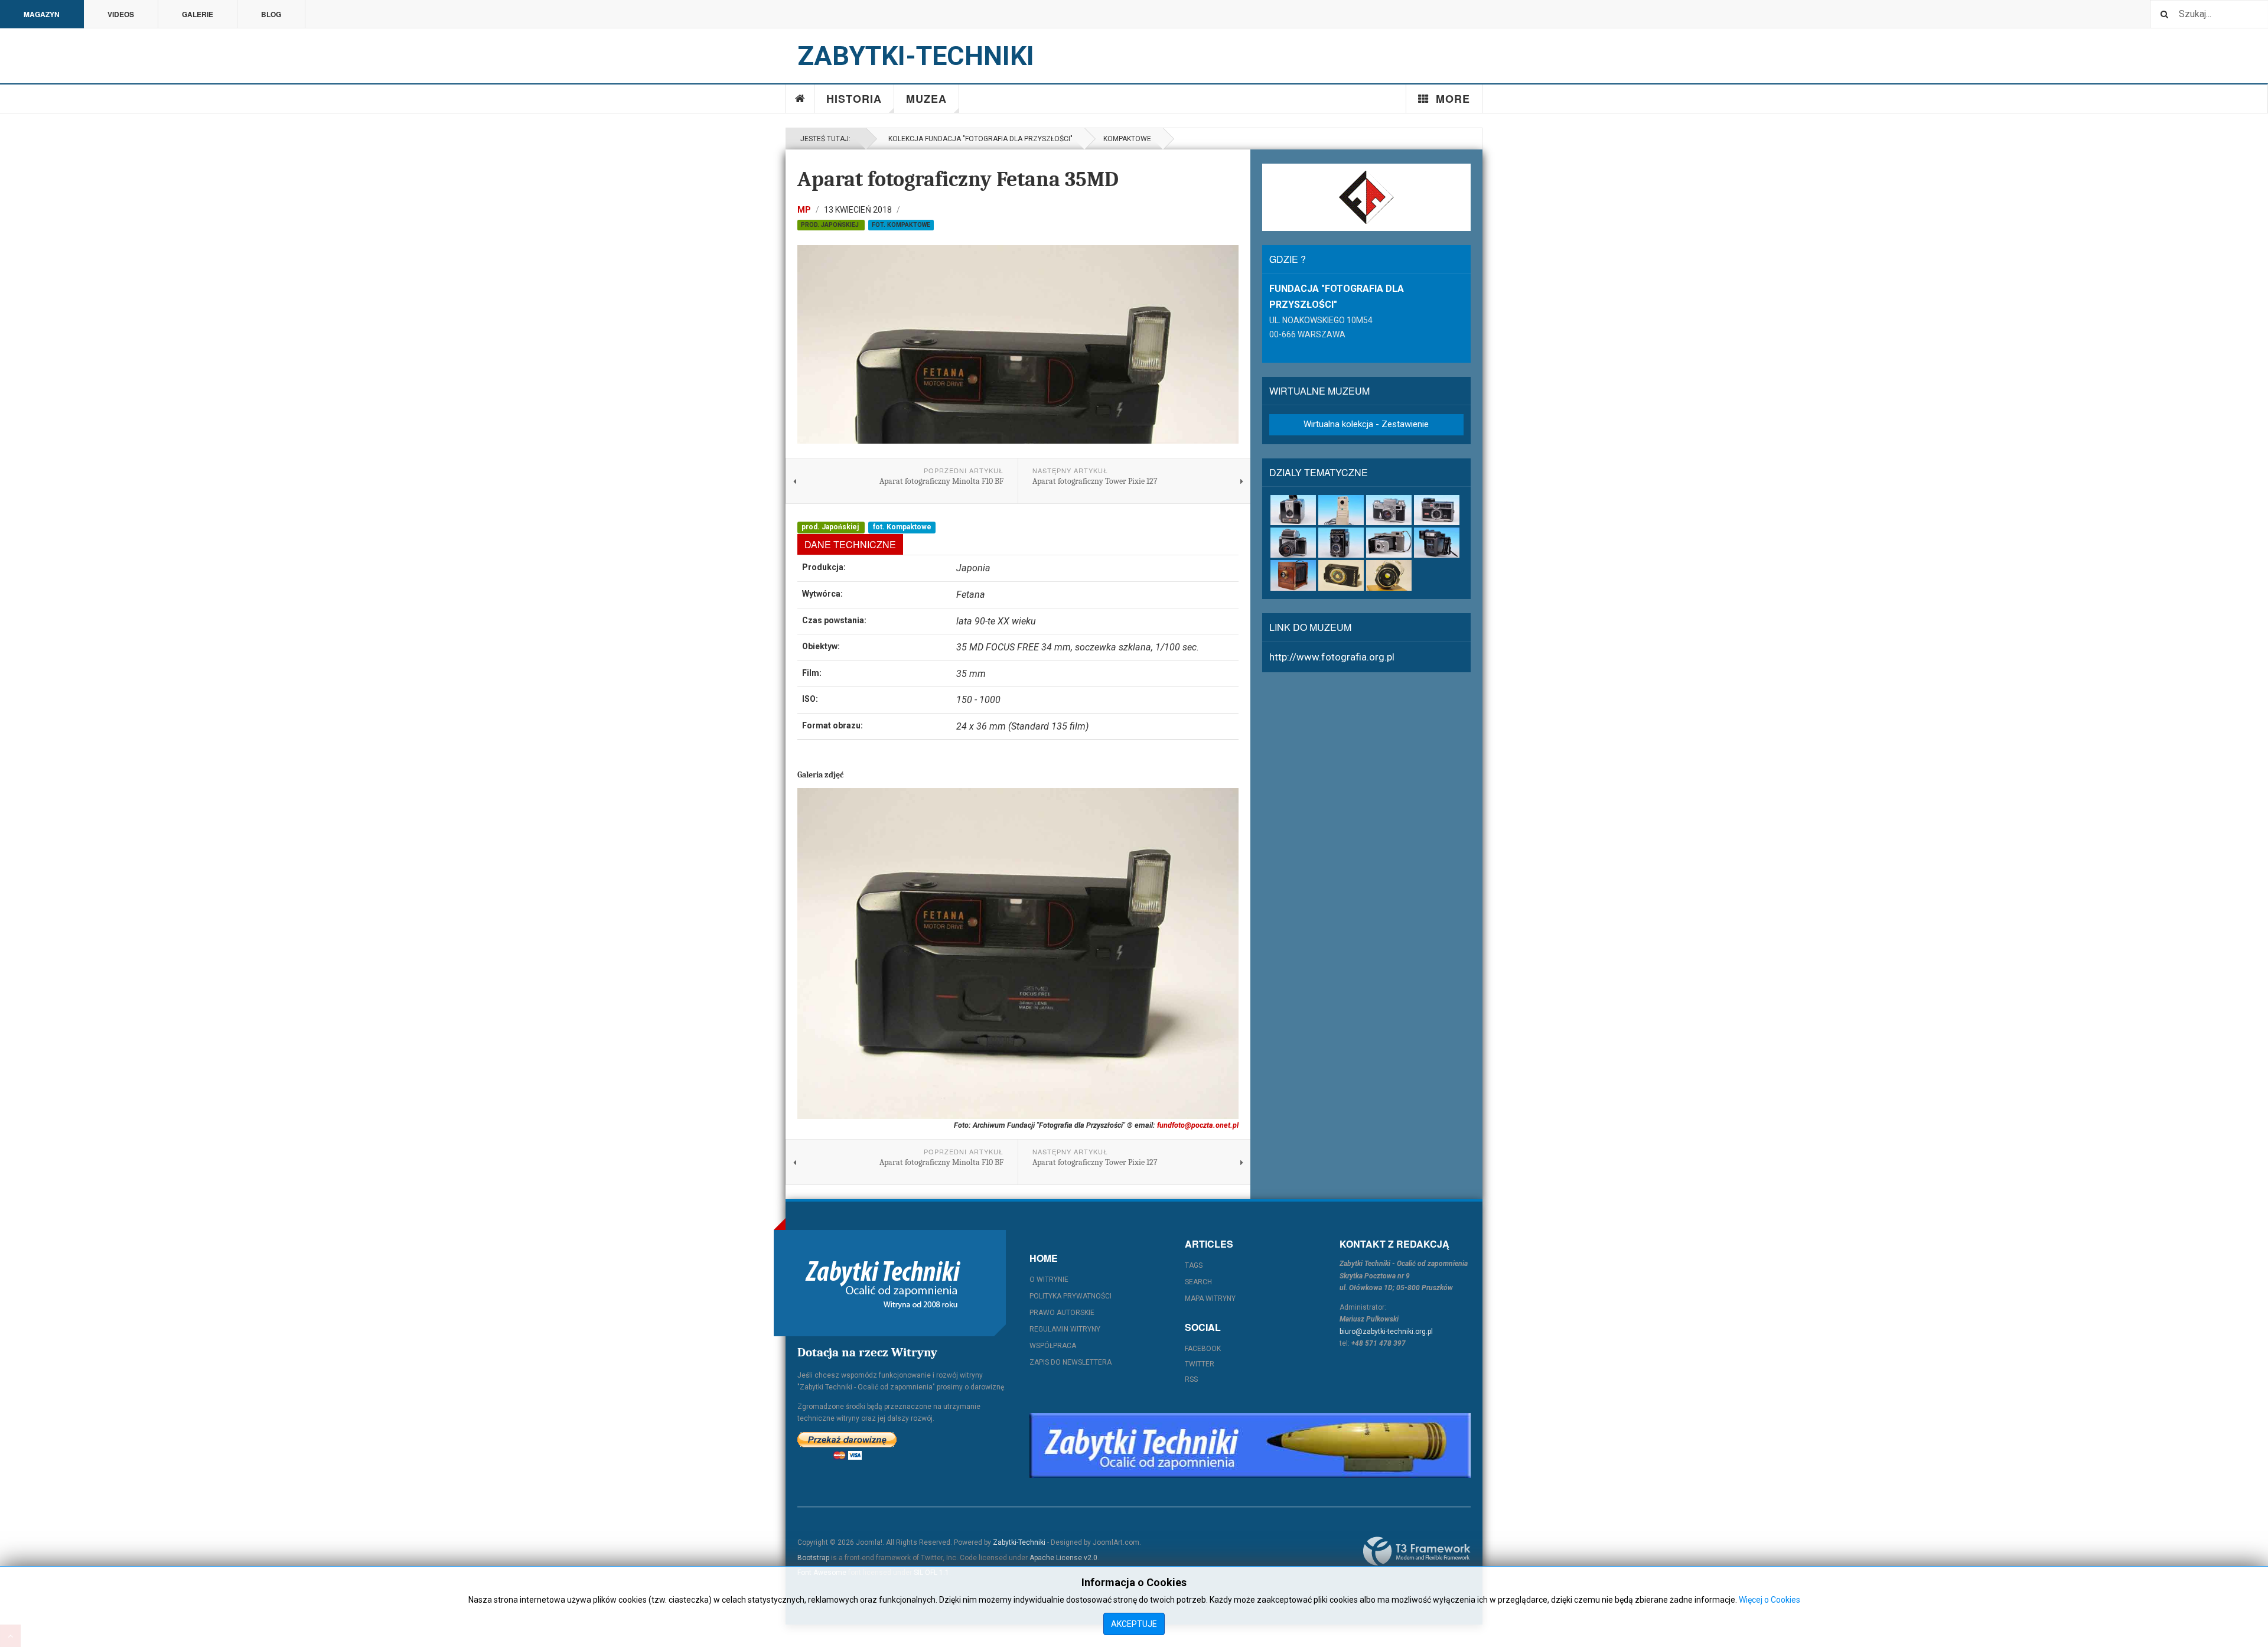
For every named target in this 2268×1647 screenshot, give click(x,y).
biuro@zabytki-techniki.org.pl (1386, 1332)
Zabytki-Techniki (1019, 1542)
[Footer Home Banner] (1250, 1446)
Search (1198, 1282)
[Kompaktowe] (1437, 510)
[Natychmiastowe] (1437, 543)
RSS (1191, 1379)
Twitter (1200, 1364)
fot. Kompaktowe (901, 225)
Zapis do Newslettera (1071, 1362)
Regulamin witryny (1065, 1329)
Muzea (926, 99)
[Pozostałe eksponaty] (1389, 575)
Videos (121, 14)
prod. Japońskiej (831, 225)
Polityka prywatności (1071, 1296)
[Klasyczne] (1389, 510)
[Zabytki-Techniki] (883, 1283)
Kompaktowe (1127, 139)
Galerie (198, 14)
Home (800, 99)
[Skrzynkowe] (1293, 575)
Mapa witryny (1210, 1298)
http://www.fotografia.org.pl (1332, 657)
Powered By (1417, 1551)
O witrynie (1049, 1280)
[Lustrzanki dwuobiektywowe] (1341, 543)
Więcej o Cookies (1770, 1600)
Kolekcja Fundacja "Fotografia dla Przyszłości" (979, 139)
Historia (854, 99)
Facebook (1203, 1349)
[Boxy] (1293, 510)
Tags (1194, 1265)
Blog (271, 14)
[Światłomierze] (1341, 575)
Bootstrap (813, 1558)
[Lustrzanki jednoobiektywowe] (1293, 543)
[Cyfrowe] (1341, 510)
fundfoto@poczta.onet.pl (1198, 1125)
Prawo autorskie (1062, 1313)
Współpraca (1053, 1346)
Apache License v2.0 (1063, 1558)
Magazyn (42, 14)
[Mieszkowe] (1389, 543)
